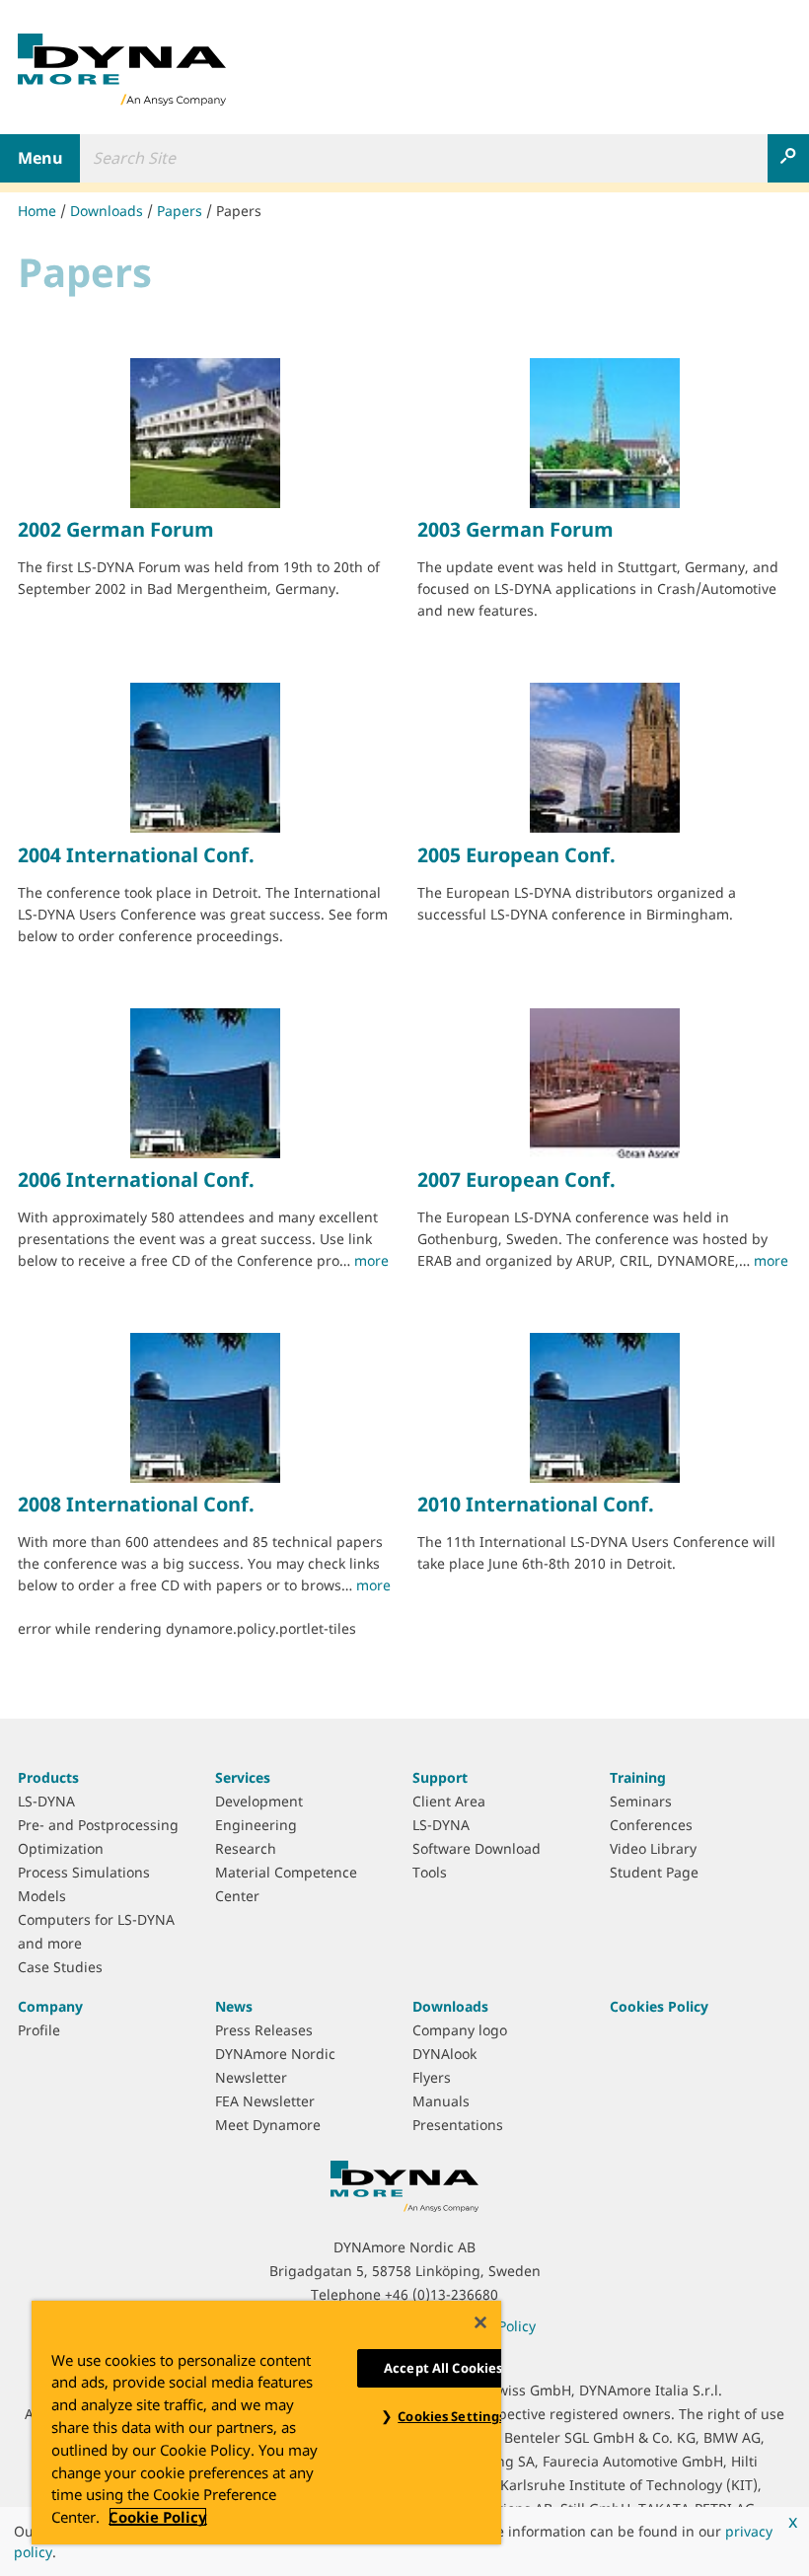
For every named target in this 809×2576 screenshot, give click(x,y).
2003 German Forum (515, 529)
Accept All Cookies (443, 2368)
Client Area (449, 1801)
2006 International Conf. (136, 1179)
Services (243, 1777)
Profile (39, 2030)
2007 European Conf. (516, 1179)
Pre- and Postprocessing (98, 1825)
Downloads (107, 211)
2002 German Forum (116, 529)
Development (259, 1801)
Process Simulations (84, 1872)
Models (42, 1896)
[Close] (480, 2322)
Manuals (441, 2101)
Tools (430, 1872)
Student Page (654, 1872)
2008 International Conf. (136, 1504)
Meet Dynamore (268, 2125)
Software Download (477, 1848)
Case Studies (60, 1967)
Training (638, 1777)
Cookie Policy (158, 2517)
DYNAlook (444, 2054)
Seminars (641, 1801)
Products (48, 1777)
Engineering (256, 1825)
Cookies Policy (659, 2006)
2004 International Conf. (136, 855)
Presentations (458, 2125)
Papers (180, 211)
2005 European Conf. (516, 855)
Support (440, 1777)
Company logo (460, 2030)
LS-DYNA (46, 1801)
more (371, 1260)
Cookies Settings (451, 2416)
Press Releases (264, 2030)
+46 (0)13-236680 (441, 2294)
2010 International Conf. (536, 1504)
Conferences (651, 1825)
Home (37, 211)
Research (246, 1848)
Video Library (653, 1848)
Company (50, 2006)
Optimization (61, 1848)
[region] (266, 2423)
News (234, 2006)
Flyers (432, 2077)
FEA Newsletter (265, 2101)
